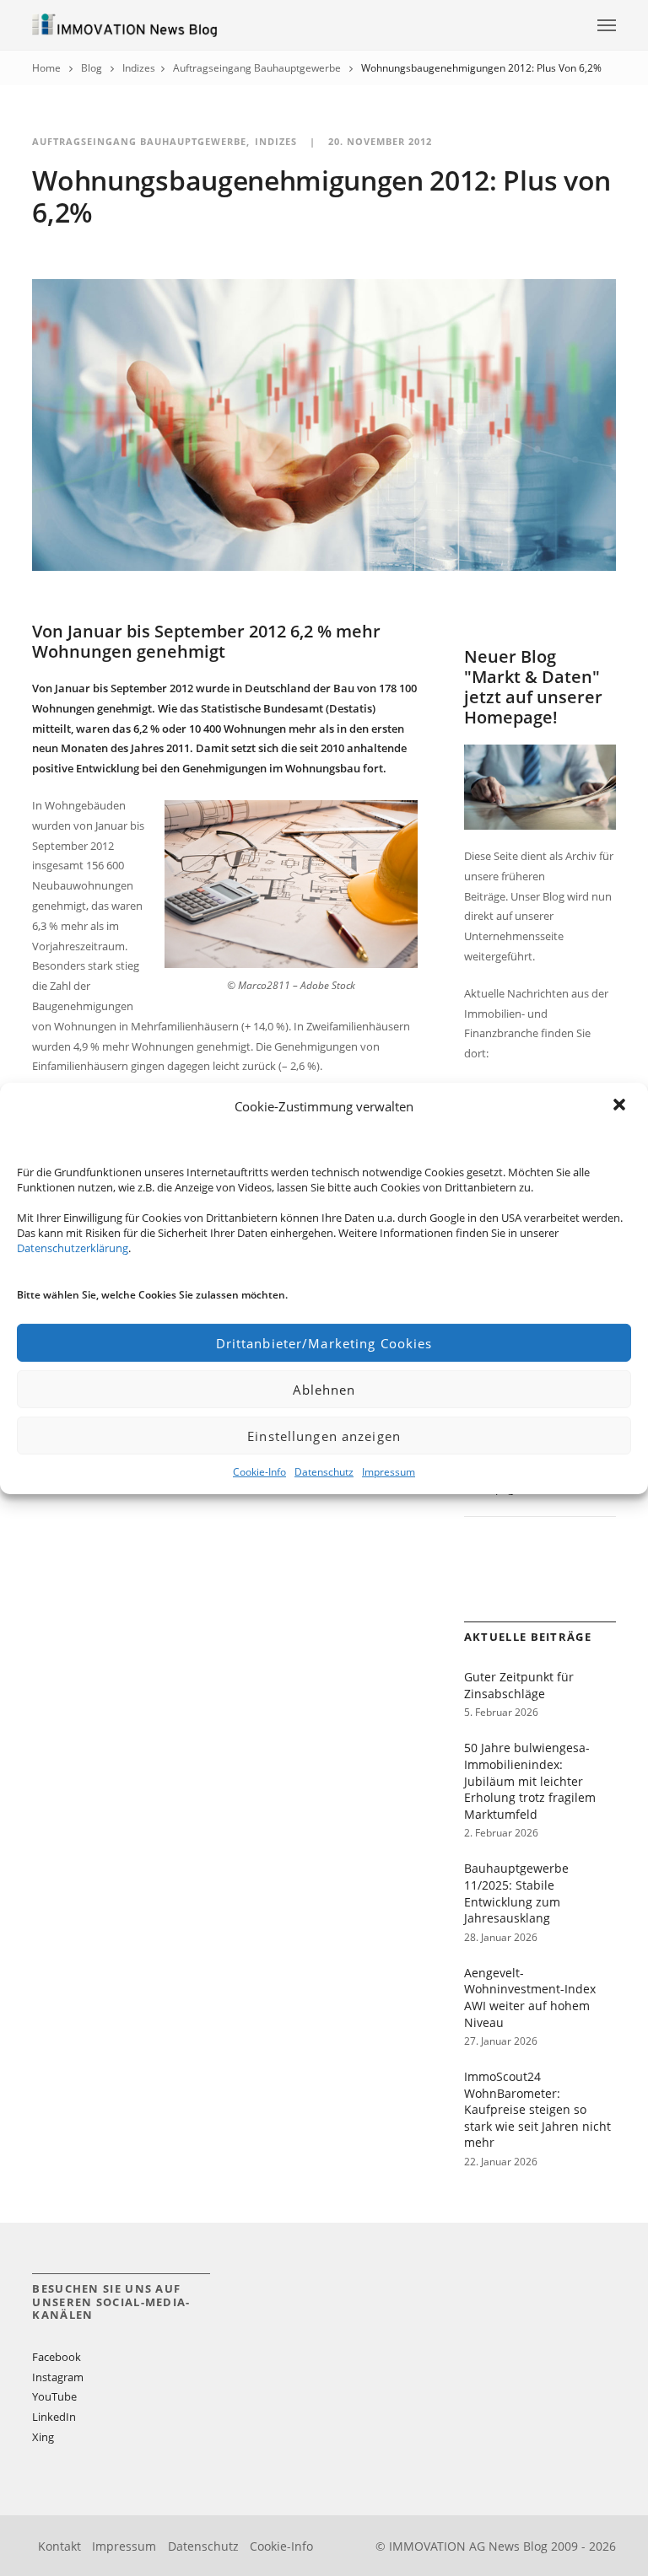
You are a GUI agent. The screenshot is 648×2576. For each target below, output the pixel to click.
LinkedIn (54, 2417)
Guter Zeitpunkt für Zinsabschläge (519, 1685)
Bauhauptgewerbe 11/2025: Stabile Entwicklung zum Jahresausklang (516, 1893)
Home (46, 68)
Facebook (57, 2357)
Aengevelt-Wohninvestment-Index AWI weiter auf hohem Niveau (530, 1998)
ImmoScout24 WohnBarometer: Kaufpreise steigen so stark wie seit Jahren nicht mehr (537, 2109)
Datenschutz (324, 1472)
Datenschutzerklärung (73, 1248)
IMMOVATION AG (437, 2546)
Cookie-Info (259, 1472)
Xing (43, 2437)
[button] (621, 1106)
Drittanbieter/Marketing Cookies (324, 1343)
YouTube (54, 2396)
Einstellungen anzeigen (324, 1436)
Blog (92, 68)
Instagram (58, 2377)
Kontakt (59, 2546)
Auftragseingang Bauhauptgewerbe (257, 68)
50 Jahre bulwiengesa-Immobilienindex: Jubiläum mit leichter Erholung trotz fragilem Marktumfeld (530, 1780)
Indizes (139, 68)
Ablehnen (324, 1390)
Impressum (389, 1472)
